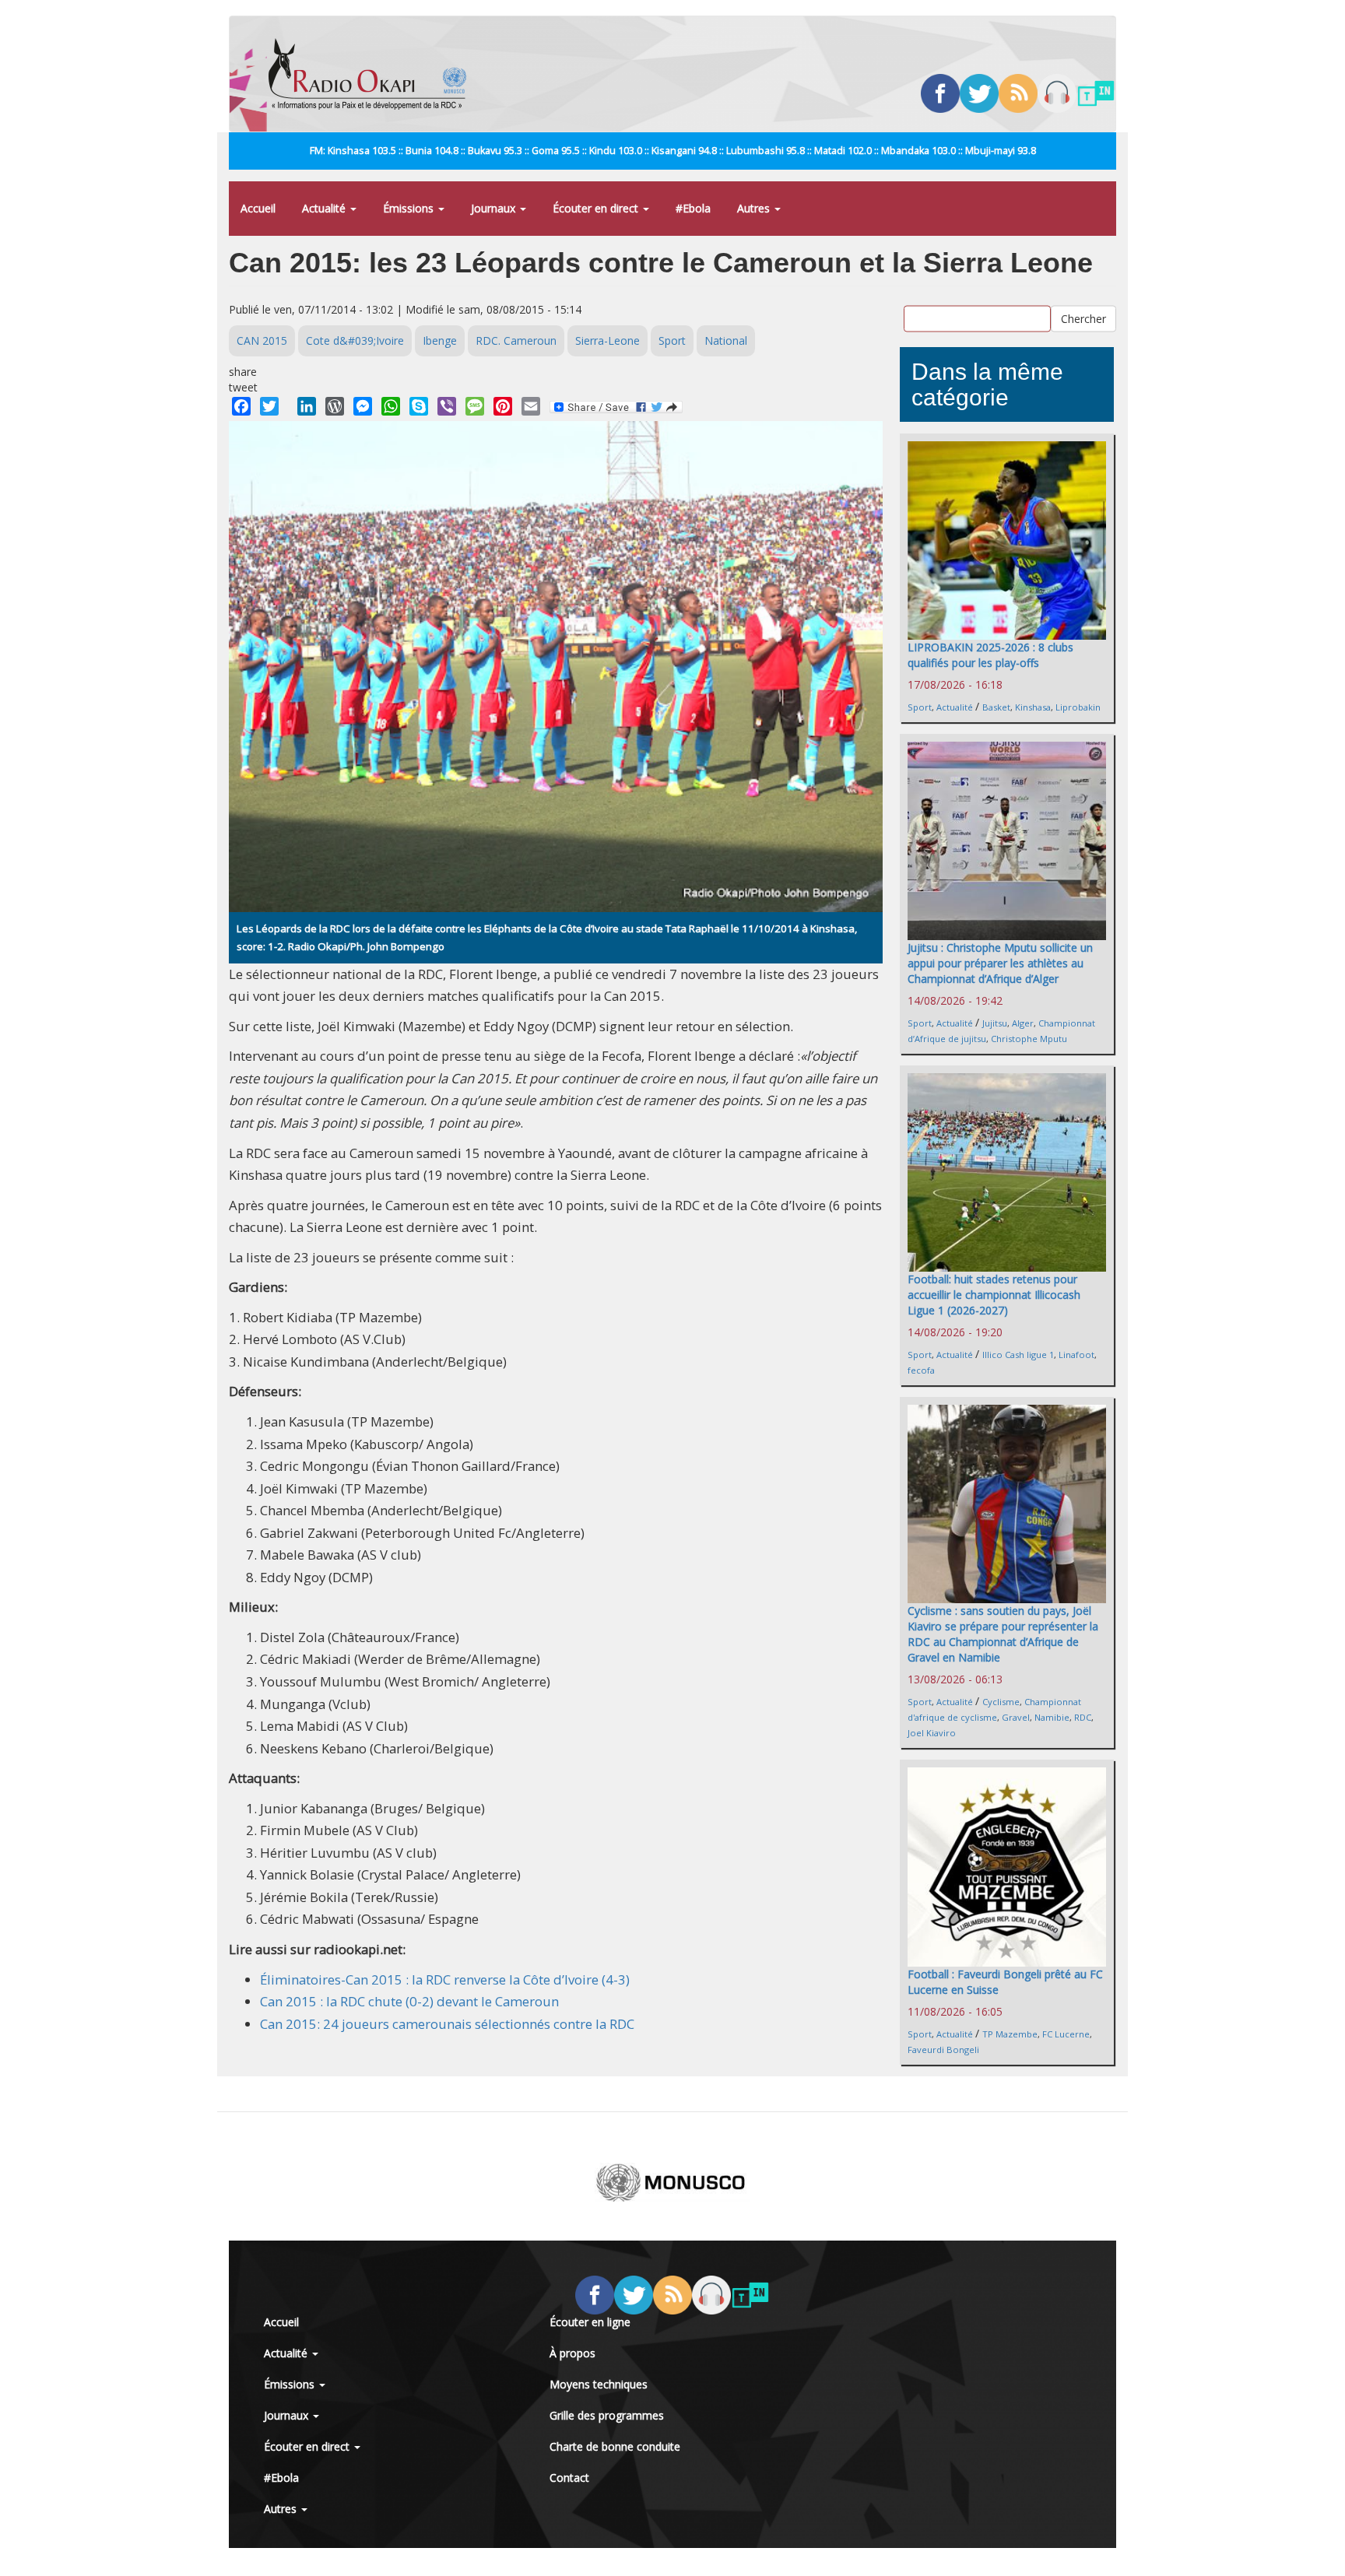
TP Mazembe (1010, 2034)
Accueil (258, 208)
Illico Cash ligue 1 (1018, 1355)
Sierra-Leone (608, 340)
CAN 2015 (262, 340)
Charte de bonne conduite (615, 2446)
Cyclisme (1001, 1702)
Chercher (1083, 319)
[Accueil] (373, 74)
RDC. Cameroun (516, 340)
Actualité (325, 208)
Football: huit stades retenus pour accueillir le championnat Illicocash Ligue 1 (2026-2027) (994, 1295)
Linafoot (1076, 1355)
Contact (569, 2478)
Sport (672, 340)
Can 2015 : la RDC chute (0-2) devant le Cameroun (409, 2001)
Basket (996, 707)
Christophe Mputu (1029, 1039)
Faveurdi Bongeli (943, 2050)
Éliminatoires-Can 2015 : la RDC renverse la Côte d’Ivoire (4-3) (445, 1979)
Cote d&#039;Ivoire (355, 340)
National (726, 340)
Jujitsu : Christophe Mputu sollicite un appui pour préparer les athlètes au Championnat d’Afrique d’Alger (1000, 963)
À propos (572, 2353)
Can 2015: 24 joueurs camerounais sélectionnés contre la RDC (447, 2024)
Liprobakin (1078, 707)
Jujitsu (995, 1023)
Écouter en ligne (590, 2322)
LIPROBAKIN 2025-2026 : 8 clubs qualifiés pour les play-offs (990, 655)
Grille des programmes (607, 2415)
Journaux (495, 208)
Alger (1023, 1023)
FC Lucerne (1066, 2034)
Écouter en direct (597, 208)
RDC (1083, 1717)
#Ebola (693, 208)
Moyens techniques (599, 2384)
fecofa (921, 1370)
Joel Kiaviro (932, 1733)
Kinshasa (1033, 707)
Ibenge (440, 340)
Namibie (1052, 1717)
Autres (755, 208)
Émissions (410, 208)
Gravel (1016, 1717)
